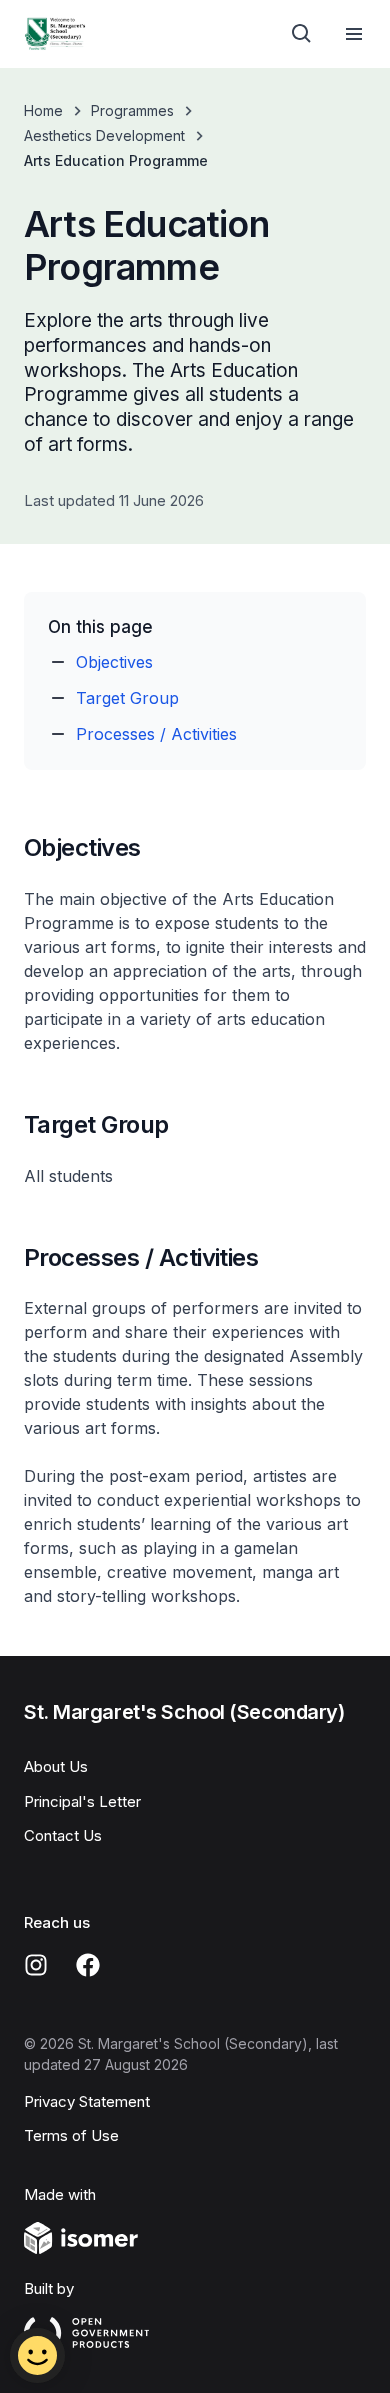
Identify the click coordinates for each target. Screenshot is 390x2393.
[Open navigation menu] (354, 34)
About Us (56, 1766)
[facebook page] (88, 1965)
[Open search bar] (302, 34)
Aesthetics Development (104, 135)
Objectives (114, 662)
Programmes (132, 110)
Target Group (127, 698)
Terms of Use (71, 2135)
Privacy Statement (87, 2101)
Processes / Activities (156, 734)
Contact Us (63, 1835)
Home (43, 110)
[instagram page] (36, 1965)
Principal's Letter (82, 1801)
